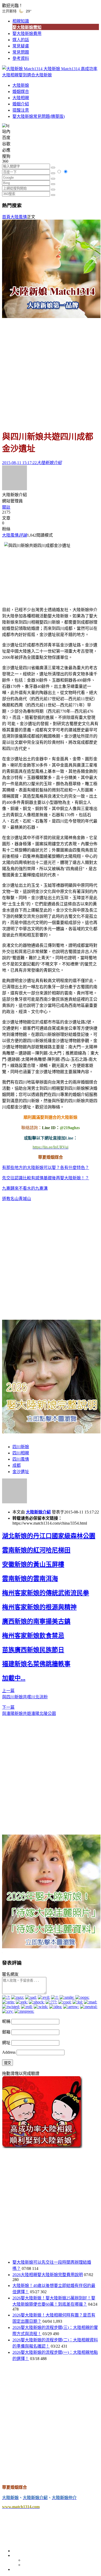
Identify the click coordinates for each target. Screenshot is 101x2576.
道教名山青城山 (17, 1199)
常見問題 (21, 52)
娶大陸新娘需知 (27, 27)
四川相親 (21, 1453)
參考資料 (21, 58)
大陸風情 (19, 217)
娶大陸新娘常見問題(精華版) (39, 116)
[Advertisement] (51, 372)
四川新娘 (21, 1447)
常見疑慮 (21, 46)
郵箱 (6, 2032)
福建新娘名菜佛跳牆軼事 (36, 1664)
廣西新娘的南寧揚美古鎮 (36, 1621)
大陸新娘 (21, 85)
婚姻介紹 (21, 104)
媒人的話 (21, 40)
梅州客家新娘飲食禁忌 (33, 1636)
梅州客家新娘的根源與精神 (39, 1607)
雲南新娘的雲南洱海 (30, 1579)
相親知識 (21, 21)
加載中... (14, 1678)
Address (9, 2052)
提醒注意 (21, 110)
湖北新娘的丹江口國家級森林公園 (49, 1536)
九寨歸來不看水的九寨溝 (25, 1188)
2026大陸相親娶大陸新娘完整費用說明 (48, 2275)
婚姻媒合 (21, 92)
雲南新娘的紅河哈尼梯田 (36, 1550)
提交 (8, 2063)
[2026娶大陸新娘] (51, 1432)
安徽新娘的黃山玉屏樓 (33, 1564)
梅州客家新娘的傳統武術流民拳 (46, 1593)
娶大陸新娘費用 (27, 34)
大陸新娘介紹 (38, 1512)
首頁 (6, 217)
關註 (6, 507)
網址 (6, 2043)
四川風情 (21, 1459)
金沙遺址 (21, 1472)
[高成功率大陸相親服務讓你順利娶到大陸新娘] (42, 2147)
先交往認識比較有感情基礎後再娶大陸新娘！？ (46, 1178)
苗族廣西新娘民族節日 (33, 1650)
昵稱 (6, 2021)
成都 (17, 1465)
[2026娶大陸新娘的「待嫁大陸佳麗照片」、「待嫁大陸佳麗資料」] (51, 1947)
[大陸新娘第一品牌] (51, 317)
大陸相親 (21, 98)
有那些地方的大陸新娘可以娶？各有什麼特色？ (46, 1168)
